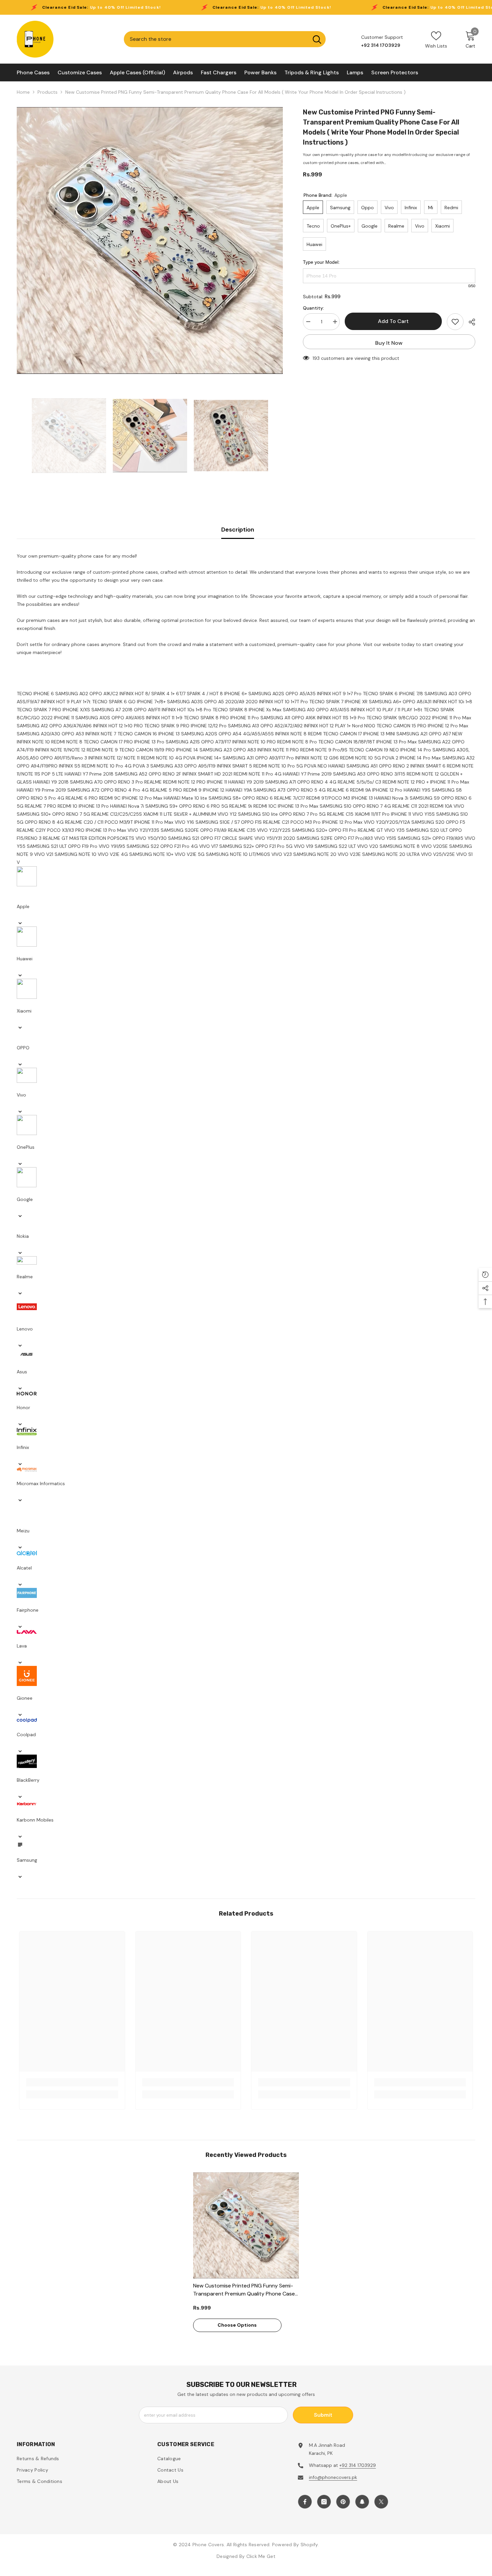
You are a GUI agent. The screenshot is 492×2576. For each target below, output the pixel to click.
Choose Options (237, 2325)
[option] (150, 240)
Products (48, 92)
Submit (323, 2415)
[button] (246, 910)
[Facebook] (305, 2502)
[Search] (225, 39)
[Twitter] (381, 2502)
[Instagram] (324, 2502)
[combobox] (216, 39)
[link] (72, 2082)
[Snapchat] (362, 2502)
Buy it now (389, 343)
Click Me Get (261, 2556)
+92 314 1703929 (358, 2465)
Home (23, 92)
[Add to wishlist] (455, 322)
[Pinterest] (343, 2502)
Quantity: (313, 308)
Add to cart (393, 321)
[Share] (469, 322)
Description (238, 530)
